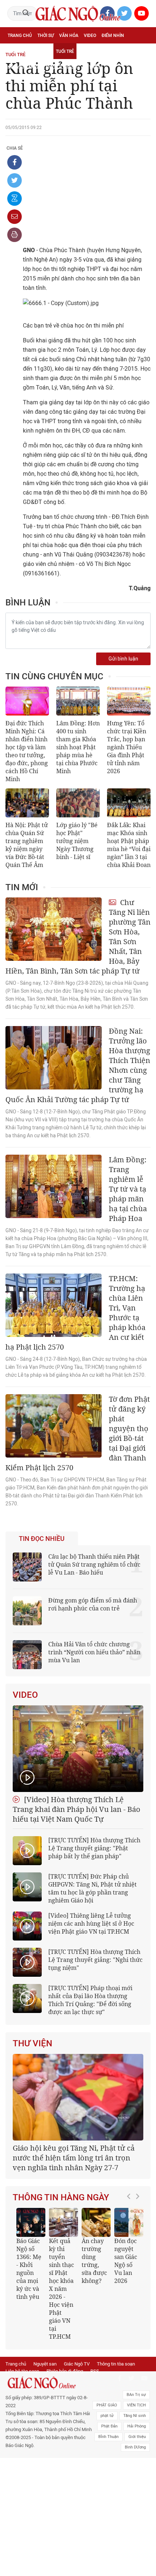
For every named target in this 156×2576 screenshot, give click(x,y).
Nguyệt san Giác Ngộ (31, 67)
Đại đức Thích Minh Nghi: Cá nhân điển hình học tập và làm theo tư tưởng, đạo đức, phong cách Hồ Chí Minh (27, 751)
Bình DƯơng (135, 2447)
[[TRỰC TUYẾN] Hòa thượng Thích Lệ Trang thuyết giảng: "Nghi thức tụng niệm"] (27, 1962)
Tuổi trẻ (65, 51)
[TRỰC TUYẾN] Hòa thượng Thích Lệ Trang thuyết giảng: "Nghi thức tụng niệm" (95, 1960)
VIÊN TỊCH (136, 2405)
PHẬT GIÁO (107, 2405)
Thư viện (32, 2043)
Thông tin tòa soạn (116, 2364)
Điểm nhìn (113, 36)
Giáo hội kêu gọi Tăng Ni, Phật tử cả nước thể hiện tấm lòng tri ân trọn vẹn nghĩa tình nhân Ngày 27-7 (74, 2158)
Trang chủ (20, 36)
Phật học (18, 51)
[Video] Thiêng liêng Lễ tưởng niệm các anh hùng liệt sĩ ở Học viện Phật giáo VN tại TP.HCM (91, 1923)
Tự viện (88, 51)
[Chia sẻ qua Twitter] (15, 180)
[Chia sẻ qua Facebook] (15, 162)
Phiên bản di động (65, 2371)
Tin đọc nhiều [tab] (42, 1539)
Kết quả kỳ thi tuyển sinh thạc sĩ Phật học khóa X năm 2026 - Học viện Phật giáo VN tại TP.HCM (61, 2289)
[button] (131, 2271)
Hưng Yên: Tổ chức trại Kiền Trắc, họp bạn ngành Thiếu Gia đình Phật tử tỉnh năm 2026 (127, 747)
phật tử (107, 2416)
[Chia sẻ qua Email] (15, 217)
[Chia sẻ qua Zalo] (15, 199)
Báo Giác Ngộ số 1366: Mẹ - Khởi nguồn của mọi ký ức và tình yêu (29, 2269)
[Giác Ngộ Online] (49, 2383)
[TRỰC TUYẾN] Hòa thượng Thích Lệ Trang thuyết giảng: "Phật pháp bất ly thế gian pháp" (94, 1848)
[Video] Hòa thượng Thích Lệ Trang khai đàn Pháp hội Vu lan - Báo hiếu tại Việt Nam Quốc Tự (77, 1809)
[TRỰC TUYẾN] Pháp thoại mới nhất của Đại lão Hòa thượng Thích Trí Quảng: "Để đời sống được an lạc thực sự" (90, 2000)
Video (90, 36)
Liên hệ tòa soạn (22, 2371)
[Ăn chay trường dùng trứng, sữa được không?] (96, 2222)
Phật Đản (109, 2426)
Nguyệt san (45, 2364)
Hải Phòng (137, 2426)
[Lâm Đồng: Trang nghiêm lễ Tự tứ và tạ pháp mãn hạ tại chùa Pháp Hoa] (54, 1186)
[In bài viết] (15, 235)
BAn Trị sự (136, 2395)
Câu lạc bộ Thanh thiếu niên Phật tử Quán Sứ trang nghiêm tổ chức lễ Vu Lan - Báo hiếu (94, 1564)
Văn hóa (69, 36)
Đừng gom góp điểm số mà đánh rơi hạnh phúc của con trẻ (93, 1604)
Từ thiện (92, 67)
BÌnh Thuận (108, 2437)
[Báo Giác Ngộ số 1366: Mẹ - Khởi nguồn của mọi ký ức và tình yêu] (31, 2222)
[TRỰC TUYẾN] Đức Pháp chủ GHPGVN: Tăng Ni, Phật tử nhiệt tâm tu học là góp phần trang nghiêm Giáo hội (93, 1888)
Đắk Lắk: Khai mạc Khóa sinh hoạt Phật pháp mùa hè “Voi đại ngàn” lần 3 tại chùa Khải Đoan (129, 845)
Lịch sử (69, 67)
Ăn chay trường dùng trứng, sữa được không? (94, 2261)
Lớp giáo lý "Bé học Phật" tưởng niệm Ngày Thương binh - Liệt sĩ (77, 841)
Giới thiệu (137, 2437)
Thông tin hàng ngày (61, 2197)
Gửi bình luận (123, 659)
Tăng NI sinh (135, 2416)
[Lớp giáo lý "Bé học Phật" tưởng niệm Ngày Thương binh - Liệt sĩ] (78, 803)
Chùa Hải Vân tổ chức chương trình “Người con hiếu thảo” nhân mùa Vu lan (94, 1652)
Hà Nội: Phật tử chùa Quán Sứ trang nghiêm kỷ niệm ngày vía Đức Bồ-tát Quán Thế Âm (27, 845)
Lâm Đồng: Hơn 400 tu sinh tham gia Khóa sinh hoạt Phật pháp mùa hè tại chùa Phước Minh (78, 747)
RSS (95, 2371)
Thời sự (46, 36)
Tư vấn (42, 51)
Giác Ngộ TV (77, 2364)
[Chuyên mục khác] (143, 67)
